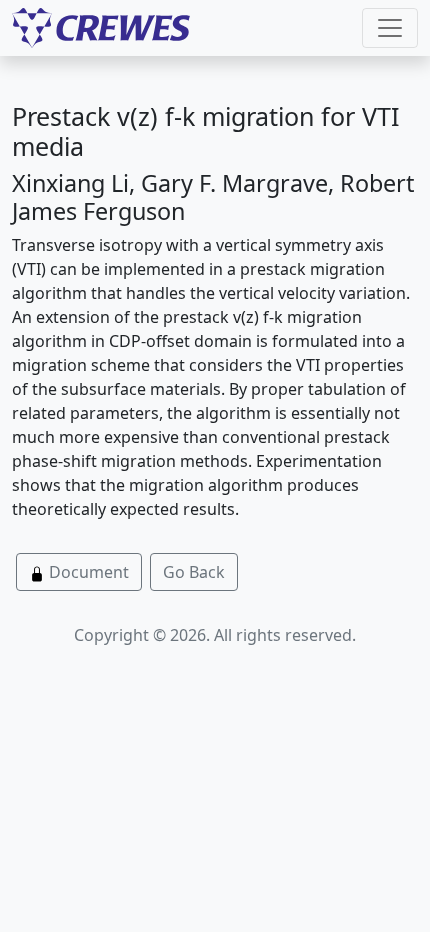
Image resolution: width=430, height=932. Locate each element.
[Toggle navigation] (390, 28)
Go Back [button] (194, 572)
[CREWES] (101, 28)
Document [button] (87, 572)
